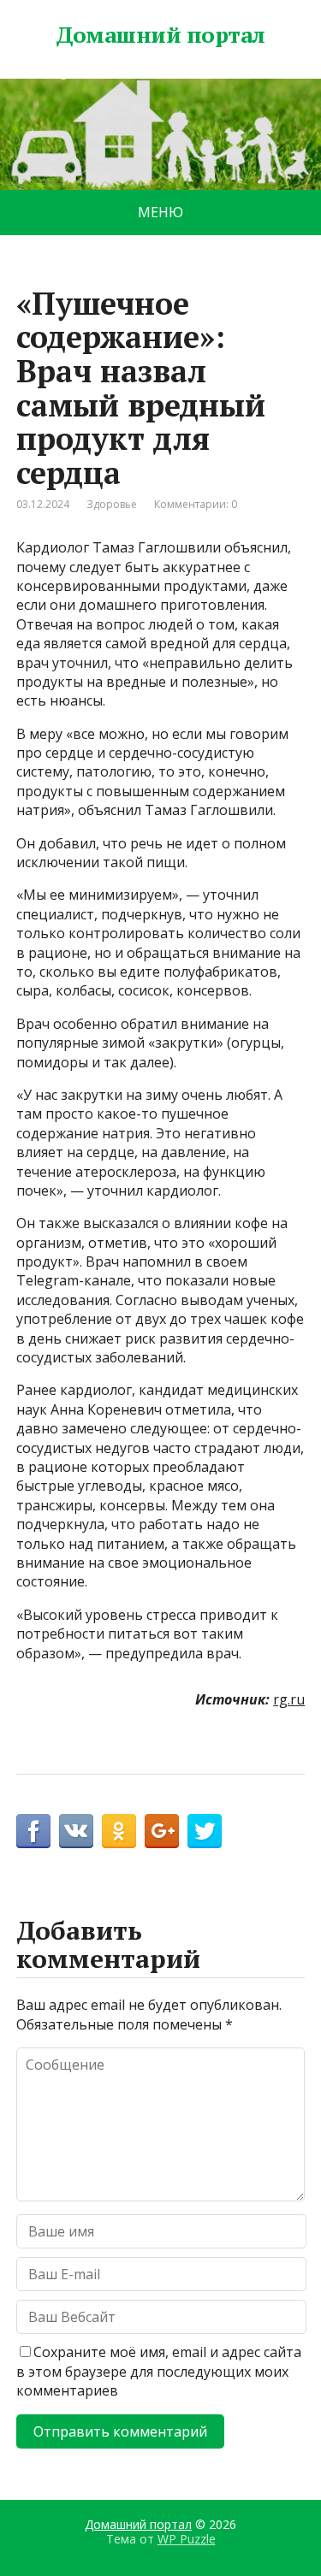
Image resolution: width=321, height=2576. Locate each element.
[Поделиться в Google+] (162, 1831)
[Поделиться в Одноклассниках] (119, 1831)
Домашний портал (160, 35)
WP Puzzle (187, 2539)
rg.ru (289, 1699)
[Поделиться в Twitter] (205, 1831)
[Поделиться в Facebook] (33, 1831)
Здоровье (112, 504)
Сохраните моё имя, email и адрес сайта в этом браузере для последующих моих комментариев (159, 2371)
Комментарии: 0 (196, 504)
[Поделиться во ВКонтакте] (76, 1831)
